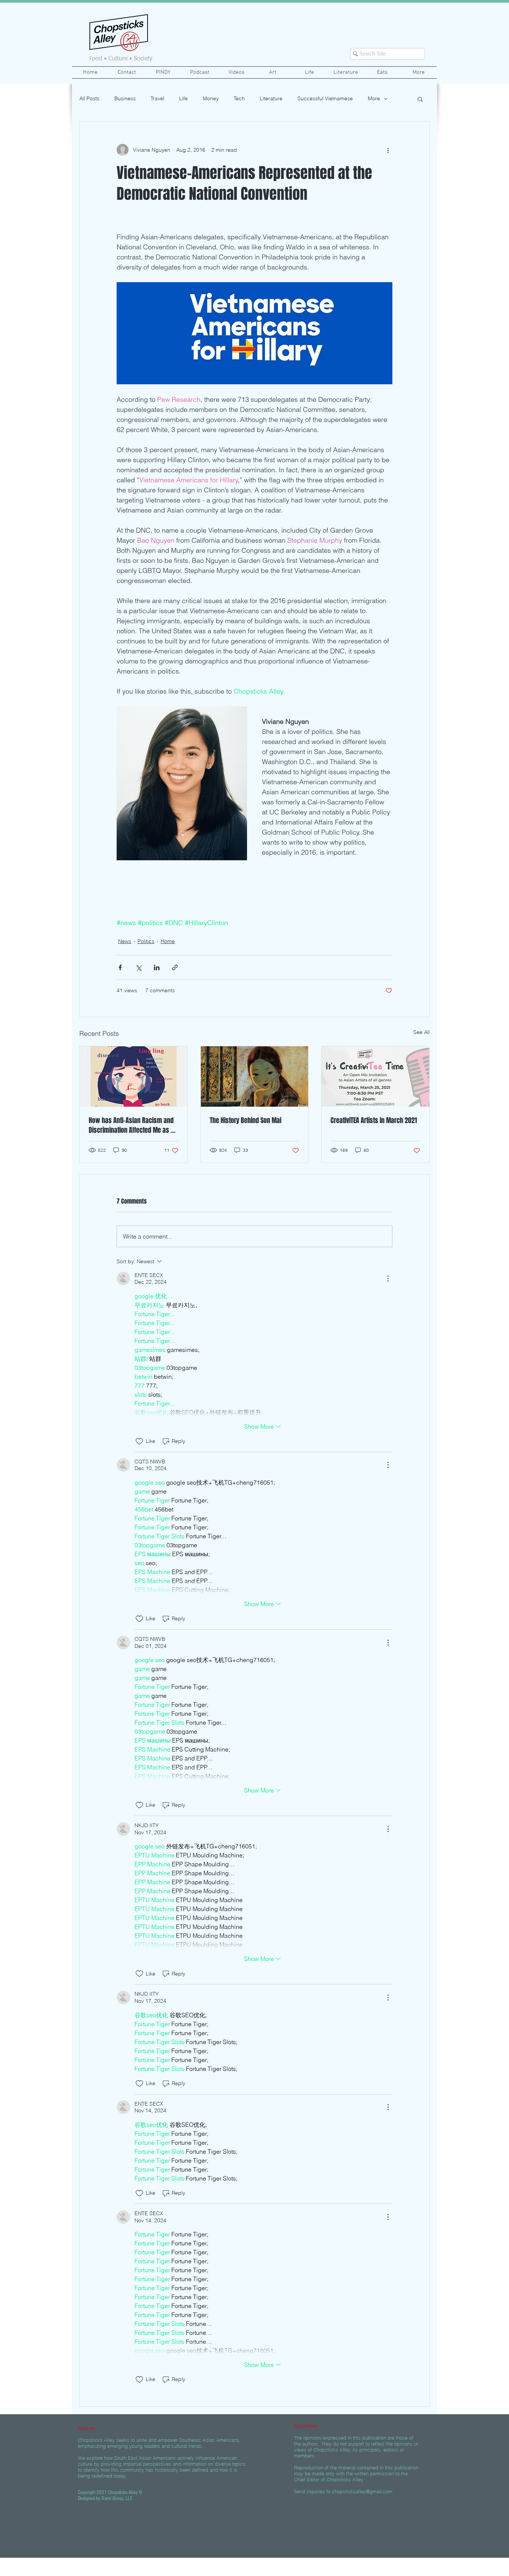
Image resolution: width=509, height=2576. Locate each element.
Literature (271, 98)
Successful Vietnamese (325, 98)
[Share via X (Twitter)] (138, 967)
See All (421, 1032)
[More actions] (388, 150)
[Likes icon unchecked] (139, 1441)
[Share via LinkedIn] (157, 967)
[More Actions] (388, 1278)
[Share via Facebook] (120, 967)
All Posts (89, 98)
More (374, 98)
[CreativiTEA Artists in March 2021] (375, 1076)
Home (168, 941)
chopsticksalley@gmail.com (362, 2491)
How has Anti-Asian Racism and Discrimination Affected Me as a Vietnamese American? (131, 1125)
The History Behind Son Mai (246, 1120)
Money (211, 98)
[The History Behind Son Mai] (255, 1076)
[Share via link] (175, 967)
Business (125, 98)
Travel (157, 98)
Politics (146, 941)
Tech (239, 98)
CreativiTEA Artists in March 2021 (374, 1120)
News (125, 941)
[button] (420, 99)
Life (184, 98)
